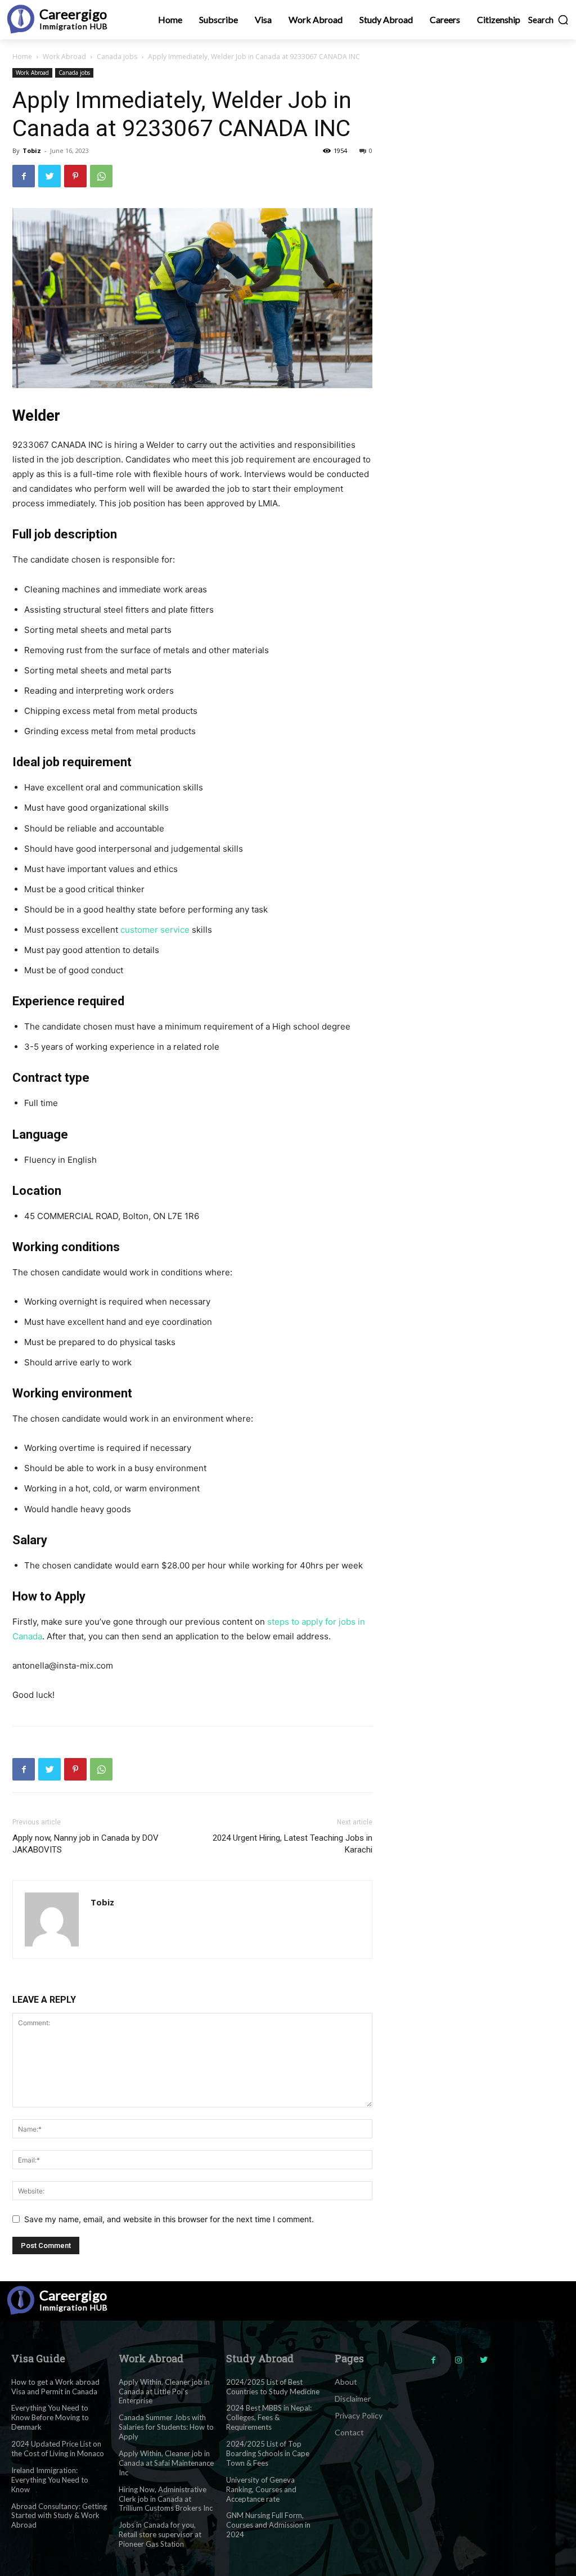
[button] (549, 20)
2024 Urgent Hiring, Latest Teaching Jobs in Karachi (292, 1844)
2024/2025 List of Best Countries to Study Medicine (273, 2387)
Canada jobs (117, 57)
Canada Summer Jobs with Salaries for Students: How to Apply (166, 2427)
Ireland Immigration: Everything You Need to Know (50, 2480)
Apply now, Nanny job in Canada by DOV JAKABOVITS (85, 1844)
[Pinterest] (75, 176)
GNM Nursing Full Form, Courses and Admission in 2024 (268, 2525)
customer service (155, 930)
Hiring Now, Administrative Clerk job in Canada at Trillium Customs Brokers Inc (166, 2499)
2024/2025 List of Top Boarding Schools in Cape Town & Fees (268, 2453)
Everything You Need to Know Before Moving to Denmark (50, 2417)
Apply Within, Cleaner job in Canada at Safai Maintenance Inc (166, 2463)
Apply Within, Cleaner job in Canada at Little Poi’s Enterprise (164, 2391)
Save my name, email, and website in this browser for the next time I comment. (169, 2219)
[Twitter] (49, 176)
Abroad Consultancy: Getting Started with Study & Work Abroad (59, 2516)
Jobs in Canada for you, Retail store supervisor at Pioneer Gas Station (160, 2534)
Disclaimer (353, 2399)
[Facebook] (24, 176)
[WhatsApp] (101, 176)
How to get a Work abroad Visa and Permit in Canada (55, 2387)
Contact (349, 2432)
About (346, 2382)
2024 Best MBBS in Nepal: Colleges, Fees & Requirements (269, 2417)
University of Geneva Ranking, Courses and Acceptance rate (261, 2489)
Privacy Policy (359, 2415)
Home (22, 57)
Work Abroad (64, 57)
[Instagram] (459, 2360)
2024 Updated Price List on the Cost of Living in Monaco (58, 2449)
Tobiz (32, 150)
